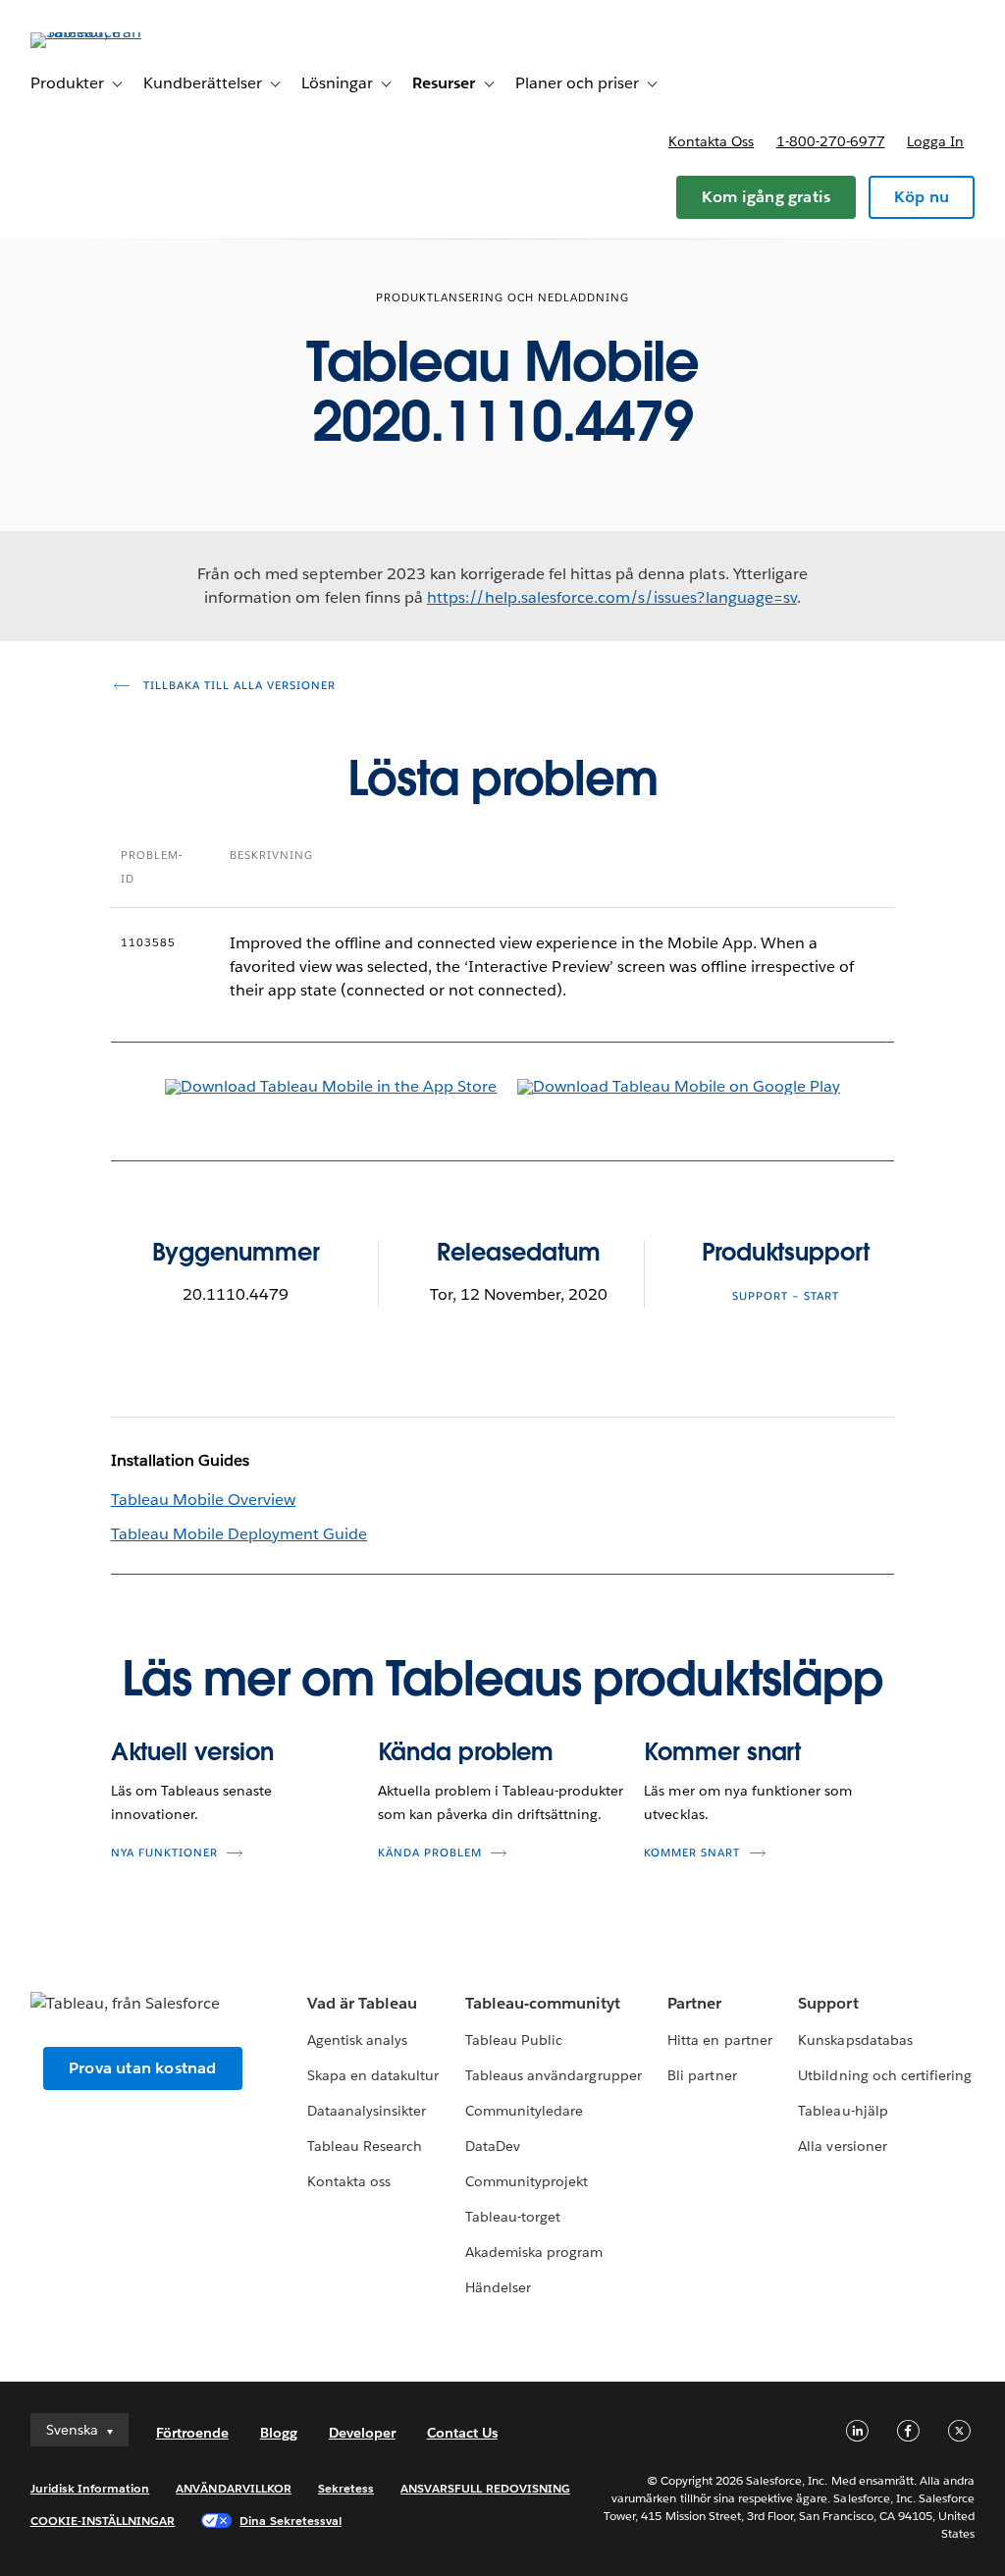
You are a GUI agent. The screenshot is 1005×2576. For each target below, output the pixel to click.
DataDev (493, 2146)
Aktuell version (193, 1752)
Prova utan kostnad (143, 2068)
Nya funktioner (164, 1853)
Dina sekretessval (291, 2521)
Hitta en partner (719, 2040)
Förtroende (192, 2433)
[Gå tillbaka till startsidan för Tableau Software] (104, 32)
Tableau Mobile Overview (203, 1500)
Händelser (498, 2287)
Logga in (935, 141)
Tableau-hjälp (843, 2111)
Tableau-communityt (543, 2003)
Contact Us (462, 2433)
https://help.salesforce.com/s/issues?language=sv (612, 597)
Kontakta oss (711, 141)
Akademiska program (534, 2252)
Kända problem (466, 1752)
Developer (362, 2433)
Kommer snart (722, 1752)
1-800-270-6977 (831, 141)
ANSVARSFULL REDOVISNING (485, 2488)
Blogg (279, 2433)
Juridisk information (90, 2488)
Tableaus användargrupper (553, 2075)
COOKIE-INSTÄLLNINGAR (103, 2521)
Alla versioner (842, 2146)
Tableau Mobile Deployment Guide (239, 1534)
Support (828, 2003)
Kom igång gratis (766, 197)
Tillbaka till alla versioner (238, 686)
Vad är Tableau (362, 2003)
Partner (694, 2003)
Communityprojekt (527, 2181)
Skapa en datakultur (373, 2075)
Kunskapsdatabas (855, 2040)
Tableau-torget (513, 2217)
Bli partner (702, 2075)
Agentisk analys (357, 2040)
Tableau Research (365, 2146)
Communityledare (524, 2111)
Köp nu (922, 197)
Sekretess (346, 2488)
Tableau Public (514, 2040)
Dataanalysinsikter (367, 2111)
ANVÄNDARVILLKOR (233, 2488)
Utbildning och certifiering (885, 2075)
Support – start (786, 1296)
